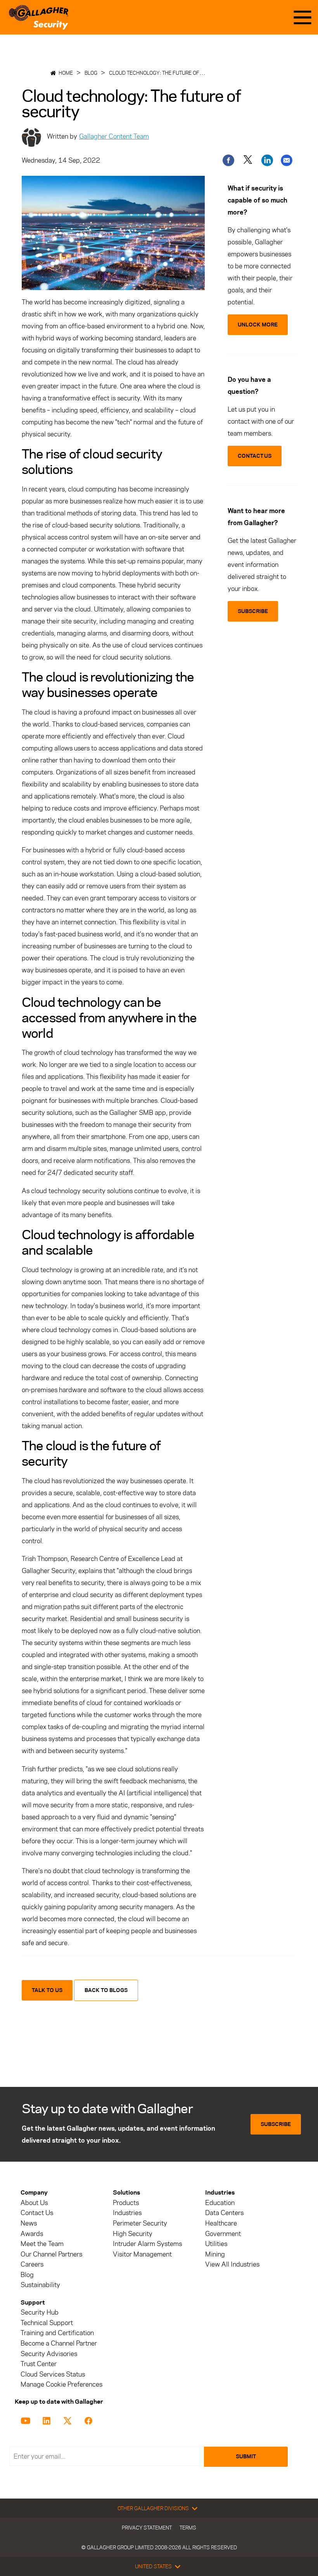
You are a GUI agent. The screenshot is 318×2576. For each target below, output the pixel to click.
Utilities (216, 2244)
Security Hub (40, 2312)
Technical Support (47, 2323)
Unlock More (258, 325)
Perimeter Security (140, 2223)
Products (126, 2203)
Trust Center (39, 2364)
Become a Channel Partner (59, 2343)
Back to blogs (106, 1990)
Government (223, 2234)
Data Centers (224, 2213)
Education (220, 2203)
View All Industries (232, 2264)
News (29, 2223)
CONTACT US (255, 456)
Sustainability (40, 2285)
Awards (32, 2234)
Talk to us (47, 1990)
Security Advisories (49, 2354)
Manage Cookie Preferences (61, 2385)
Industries (127, 2213)
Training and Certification (57, 2333)
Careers (32, 2264)
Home (66, 73)
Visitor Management (142, 2254)
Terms (188, 2528)
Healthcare (221, 2223)
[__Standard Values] (27, 2420)
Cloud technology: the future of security (167, 73)
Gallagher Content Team (114, 136)
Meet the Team (42, 2244)
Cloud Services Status (53, 2374)
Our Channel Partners (51, 2254)
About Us (34, 2203)
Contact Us (37, 2213)
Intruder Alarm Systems (147, 2244)
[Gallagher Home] (39, 17)
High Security (133, 2234)
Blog (91, 73)
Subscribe (276, 2124)
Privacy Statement (147, 2528)
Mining (215, 2254)
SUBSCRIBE (253, 611)
